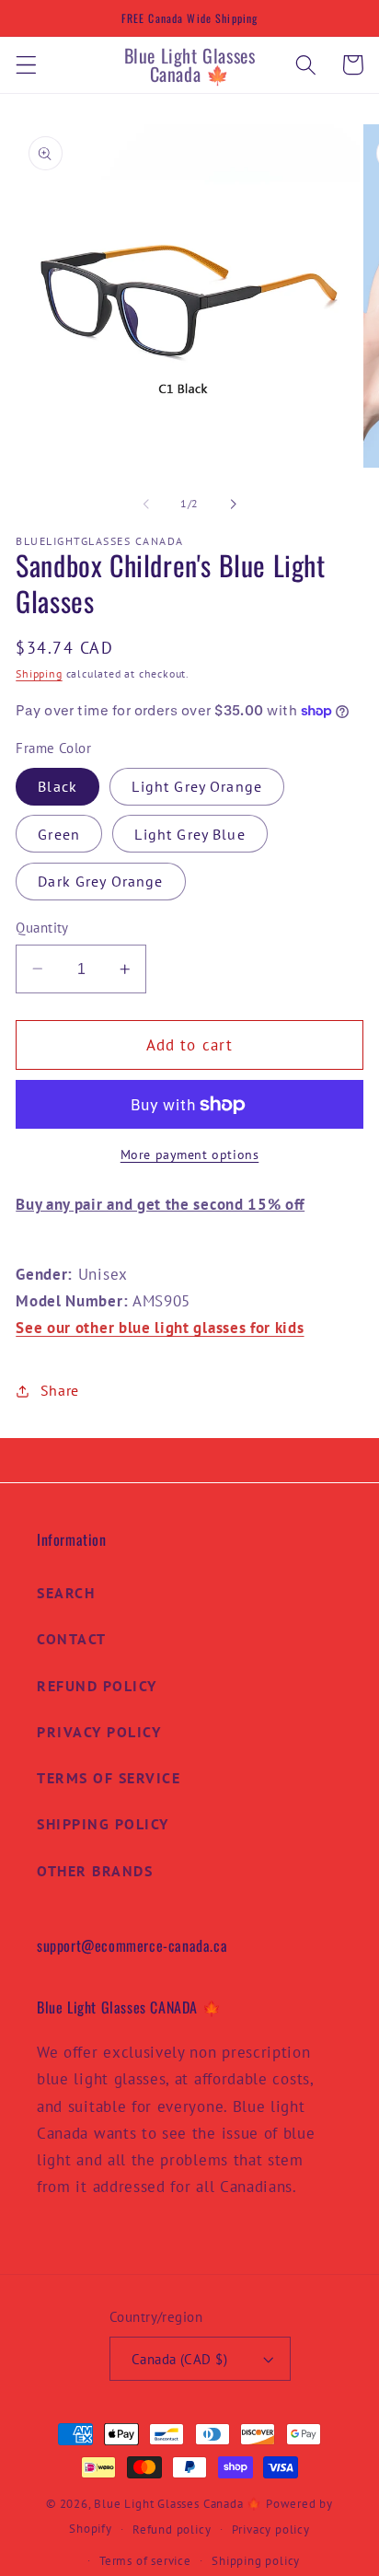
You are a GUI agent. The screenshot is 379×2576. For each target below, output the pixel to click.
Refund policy (172, 2529)
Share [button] (60, 1390)
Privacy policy (271, 2529)
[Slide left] (146, 504)
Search (66, 1593)
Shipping (39, 673)
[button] (26, 65)
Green (59, 834)
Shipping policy (256, 2560)
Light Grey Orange (197, 786)
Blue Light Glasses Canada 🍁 (178, 2503)
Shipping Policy (103, 1824)
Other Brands (95, 1871)
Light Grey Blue (189, 834)
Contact (72, 1639)
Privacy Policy (99, 1732)
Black (57, 786)
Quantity (42, 928)
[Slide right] (233, 504)
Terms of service (145, 2560)
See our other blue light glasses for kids (160, 1327)
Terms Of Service (109, 1778)
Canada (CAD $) (179, 2359)
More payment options (190, 1155)
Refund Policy (97, 1686)
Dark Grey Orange (100, 881)
